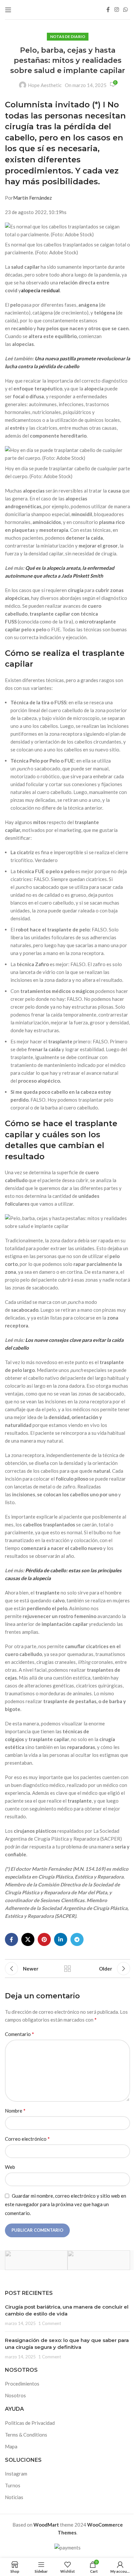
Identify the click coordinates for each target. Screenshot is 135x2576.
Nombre (15, 2110)
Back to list (67, 1969)
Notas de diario (68, 36)
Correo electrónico (27, 2139)
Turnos (13, 2485)
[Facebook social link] (108, 9)
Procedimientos (22, 2384)
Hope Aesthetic (45, 85)
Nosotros (15, 2395)
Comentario (19, 2034)
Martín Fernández (32, 198)
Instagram (16, 2474)
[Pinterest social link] (44, 1939)
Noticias (14, 2497)
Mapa (11, 2446)
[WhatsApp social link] (126, 9)
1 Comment (50, 2323)
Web (10, 2167)
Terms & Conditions (26, 2435)
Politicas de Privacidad (30, 2423)
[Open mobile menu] (8, 10)
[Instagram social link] (116, 9)
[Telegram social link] (77, 1939)
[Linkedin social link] (61, 1939)
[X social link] (28, 1939)
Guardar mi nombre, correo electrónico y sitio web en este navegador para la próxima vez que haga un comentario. (66, 2204)
